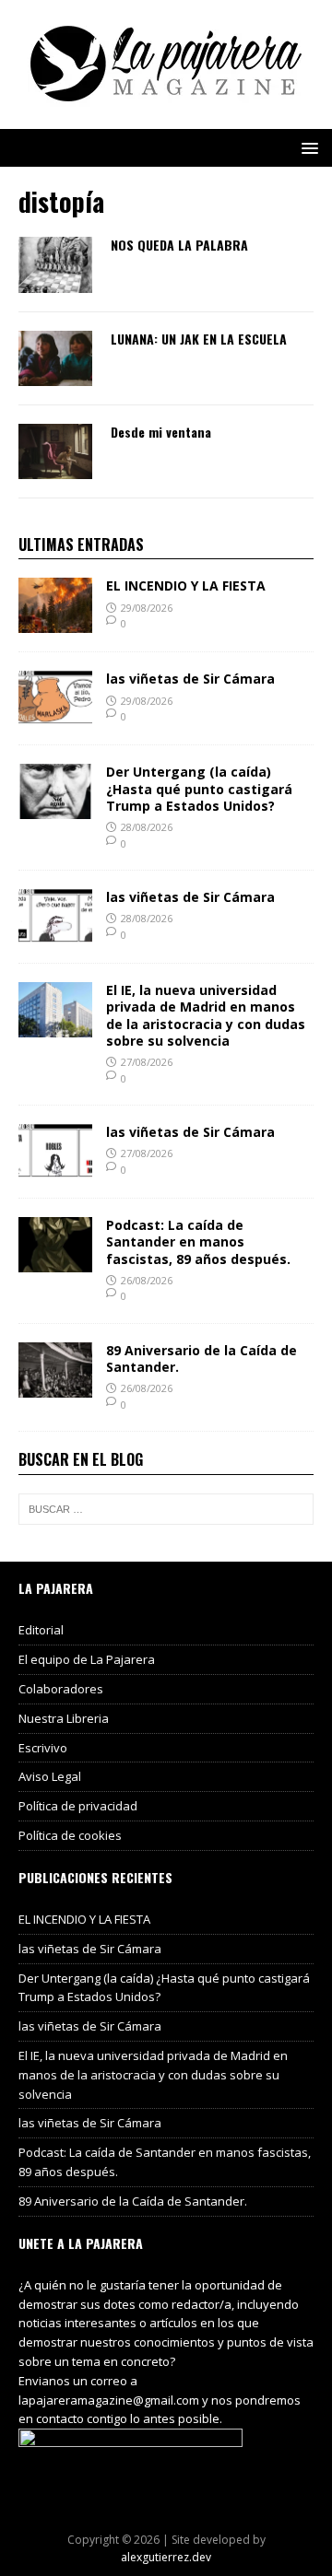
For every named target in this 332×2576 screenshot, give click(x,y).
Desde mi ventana (161, 432)
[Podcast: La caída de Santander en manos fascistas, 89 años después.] (55, 1262)
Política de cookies (70, 1835)
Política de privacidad (78, 1806)
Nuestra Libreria (64, 1718)
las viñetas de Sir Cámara (190, 679)
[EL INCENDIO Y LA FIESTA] (55, 622)
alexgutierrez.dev (166, 2557)
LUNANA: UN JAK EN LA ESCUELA (199, 339)
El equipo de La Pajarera (87, 1659)
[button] (307, 147)
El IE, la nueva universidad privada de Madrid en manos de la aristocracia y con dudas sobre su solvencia (206, 1015)
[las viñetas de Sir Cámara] (55, 715)
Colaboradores (61, 1689)
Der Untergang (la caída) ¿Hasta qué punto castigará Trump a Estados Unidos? (199, 788)
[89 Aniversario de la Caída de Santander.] (55, 1387)
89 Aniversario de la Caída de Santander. (202, 1358)
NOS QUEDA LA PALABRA (179, 245)
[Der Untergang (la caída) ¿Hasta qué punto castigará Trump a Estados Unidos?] (55, 808)
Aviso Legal (50, 1776)
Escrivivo (43, 1748)
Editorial (41, 1630)
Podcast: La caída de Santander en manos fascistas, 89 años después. (198, 1241)
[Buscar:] (166, 1509)
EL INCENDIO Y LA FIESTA (186, 585)
